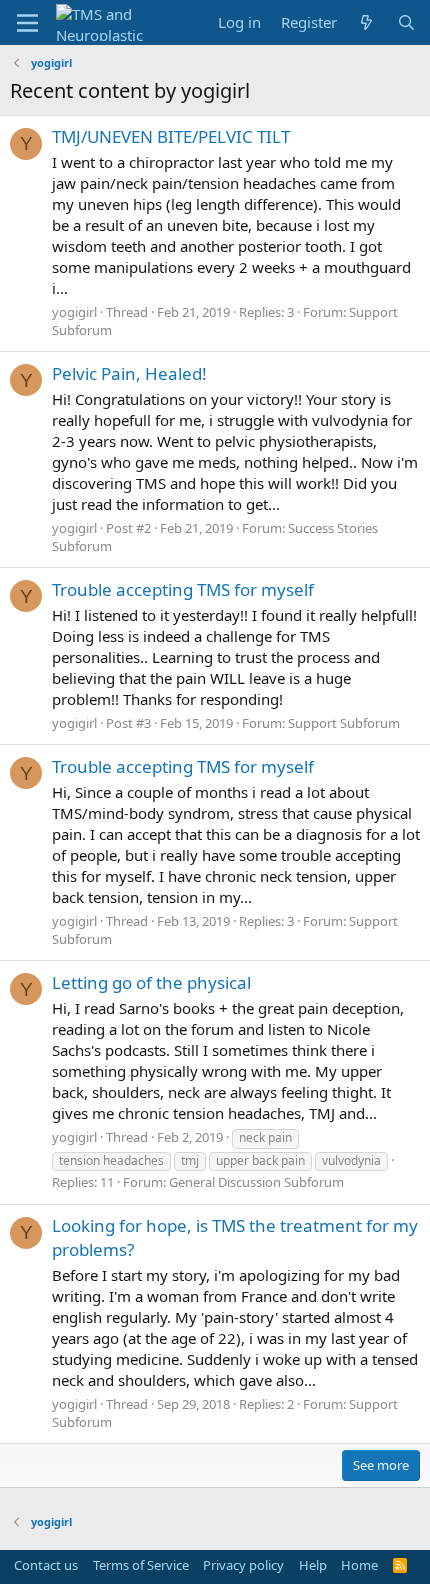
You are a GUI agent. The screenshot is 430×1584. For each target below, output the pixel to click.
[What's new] (366, 22)
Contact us (46, 1565)
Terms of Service (141, 1565)
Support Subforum (344, 723)
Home (359, 1565)
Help (313, 1565)
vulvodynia (351, 1160)
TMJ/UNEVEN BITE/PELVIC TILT (171, 136)
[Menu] (27, 23)
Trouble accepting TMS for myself (183, 589)
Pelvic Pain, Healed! (129, 373)
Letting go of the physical (151, 982)
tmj (190, 1160)
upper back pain (260, 1160)
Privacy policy (243, 1565)
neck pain (265, 1137)
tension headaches (111, 1160)
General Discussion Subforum (256, 1182)
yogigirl (74, 312)
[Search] (406, 22)
